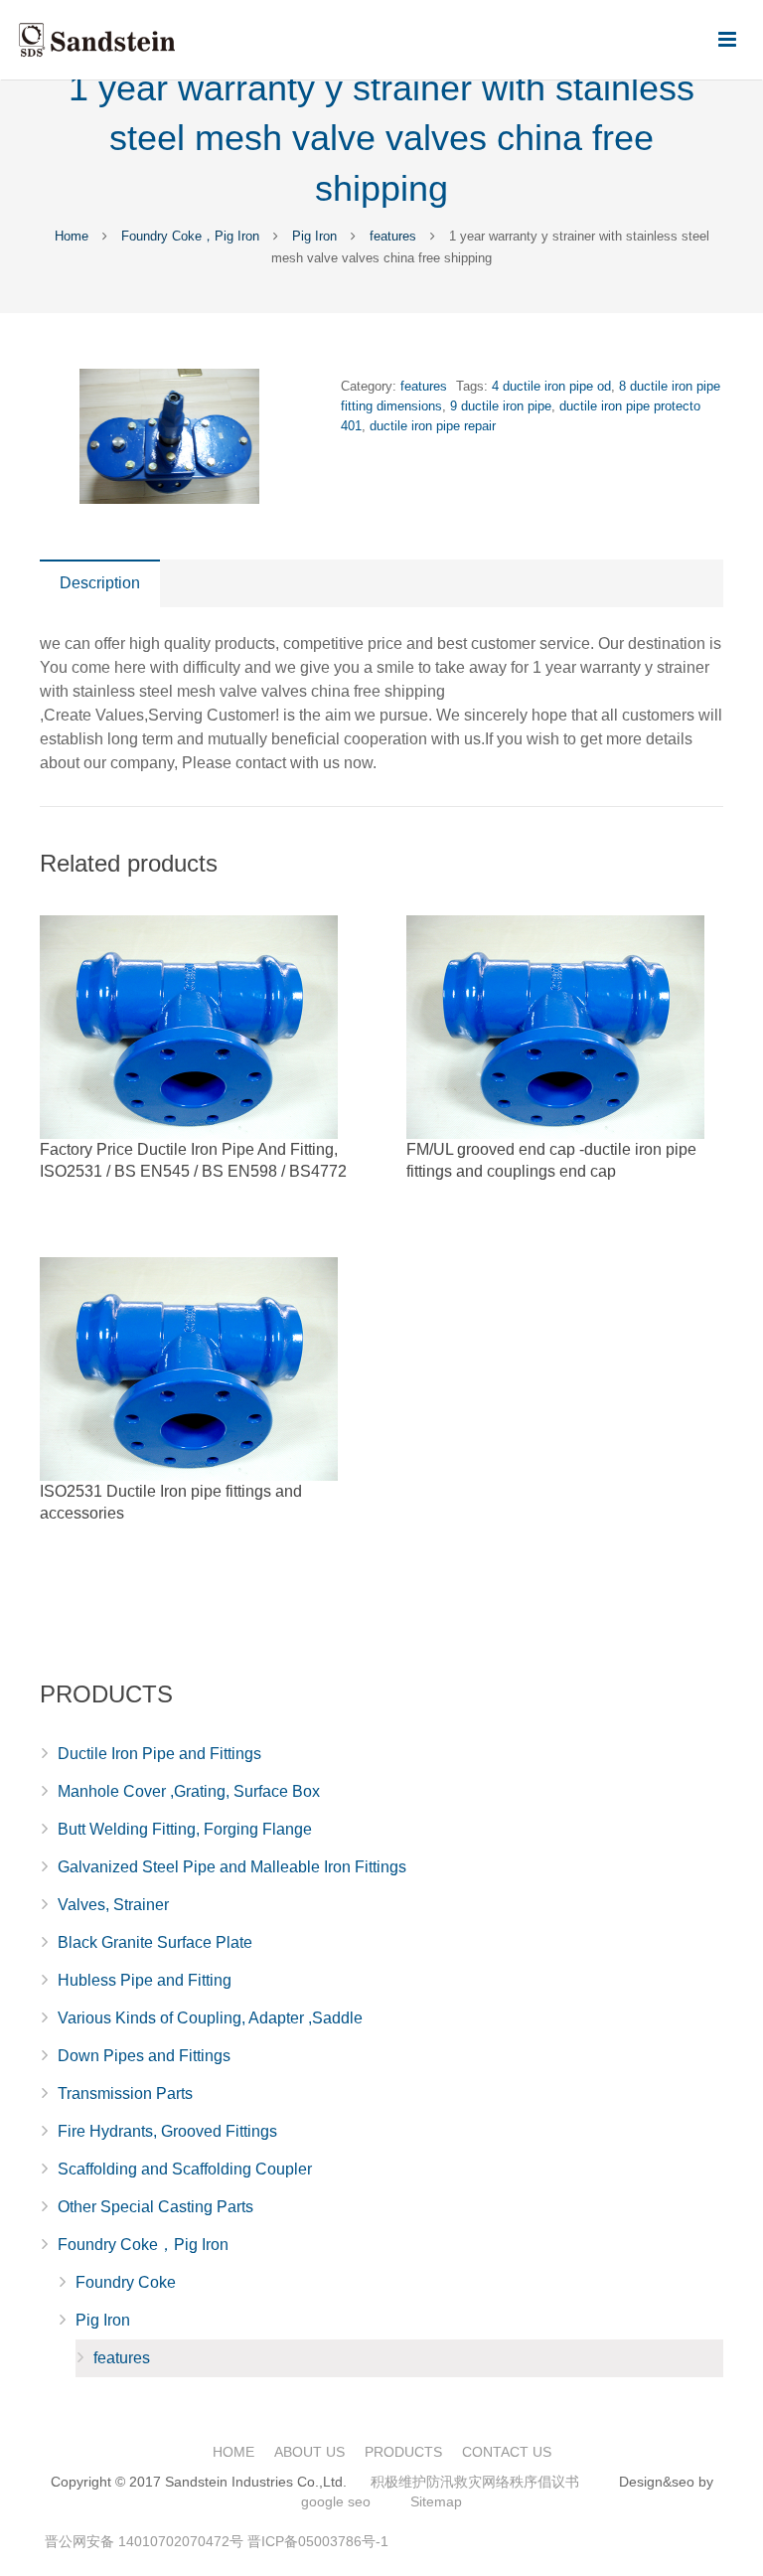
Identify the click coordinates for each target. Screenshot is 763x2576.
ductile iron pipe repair (433, 426)
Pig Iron (314, 236)
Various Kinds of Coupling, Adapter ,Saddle (210, 2018)
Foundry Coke (126, 2282)
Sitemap (436, 2501)
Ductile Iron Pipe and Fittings (159, 1754)
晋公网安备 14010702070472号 (144, 2541)
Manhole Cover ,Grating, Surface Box (189, 1791)
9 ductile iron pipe (501, 406)
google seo (336, 2501)
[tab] (100, 583)
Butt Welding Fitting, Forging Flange (185, 1829)
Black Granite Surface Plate (155, 1942)
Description (100, 583)
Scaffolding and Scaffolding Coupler (185, 2169)
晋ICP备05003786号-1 (318, 2541)
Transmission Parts (125, 2093)
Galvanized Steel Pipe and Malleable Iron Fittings (232, 1867)
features (393, 236)
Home (72, 236)
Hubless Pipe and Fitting (145, 1980)
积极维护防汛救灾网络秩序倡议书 (475, 2482)
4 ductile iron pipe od (551, 386)
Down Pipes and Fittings (144, 2056)
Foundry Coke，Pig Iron (190, 236)
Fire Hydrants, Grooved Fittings (167, 2131)
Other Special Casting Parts (155, 2207)
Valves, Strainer (113, 1905)
